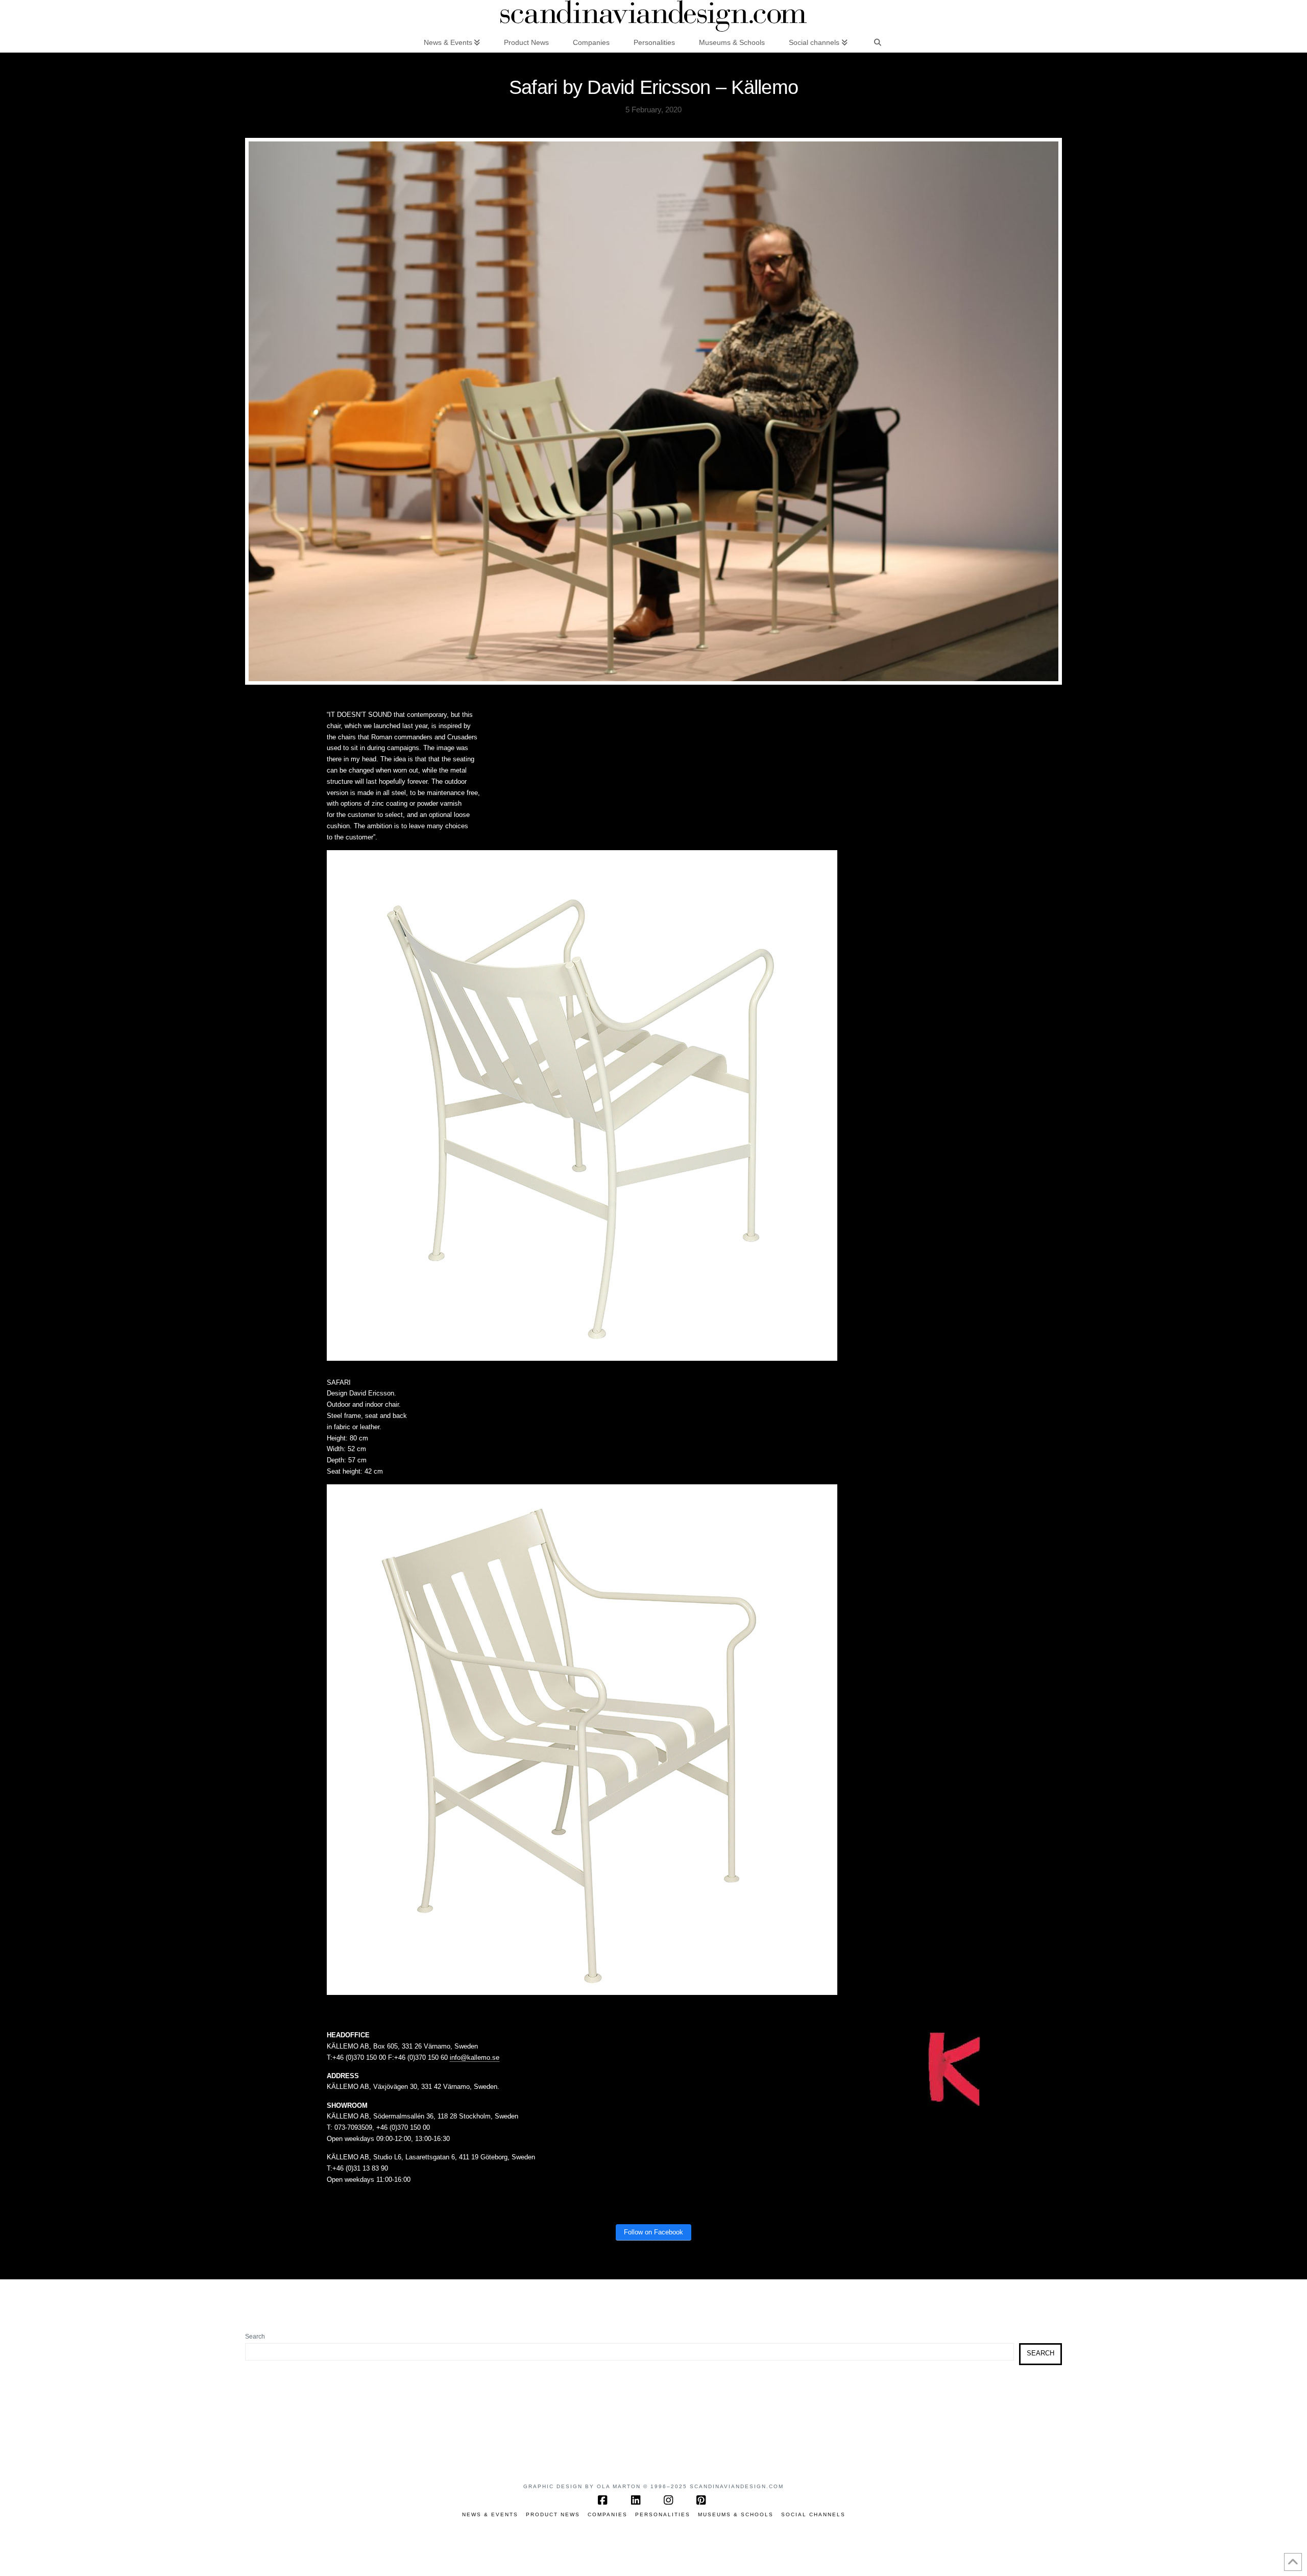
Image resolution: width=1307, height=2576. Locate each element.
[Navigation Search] (878, 42)
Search (255, 2337)
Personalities (663, 2514)
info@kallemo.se (475, 2057)
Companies (608, 2514)
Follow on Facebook (653, 2232)
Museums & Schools (736, 2514)
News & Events (490, 2514)
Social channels (813, 2514)
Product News (553, 2514)
